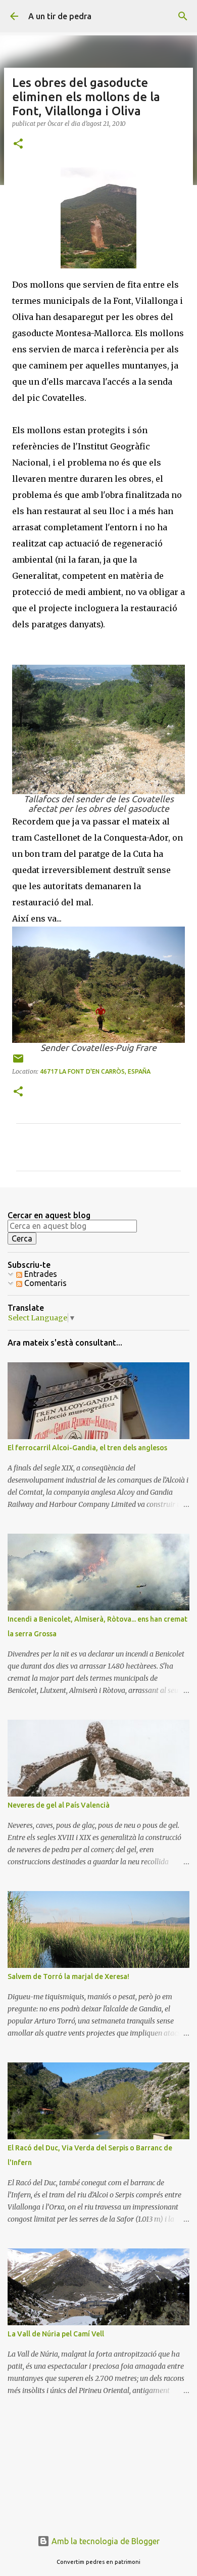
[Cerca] (183, 16)
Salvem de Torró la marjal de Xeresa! (68, 1976)
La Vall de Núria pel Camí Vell (56, 2334)
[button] (18, 144)
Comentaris (44, 1283)
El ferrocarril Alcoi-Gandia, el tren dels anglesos (87, 1448)
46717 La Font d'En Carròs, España (95, 1071)
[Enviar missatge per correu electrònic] (18, 1062)
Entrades (40, 1274)
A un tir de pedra (60, 16)
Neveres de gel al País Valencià (59, 1805)
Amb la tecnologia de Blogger (105, 2541)
